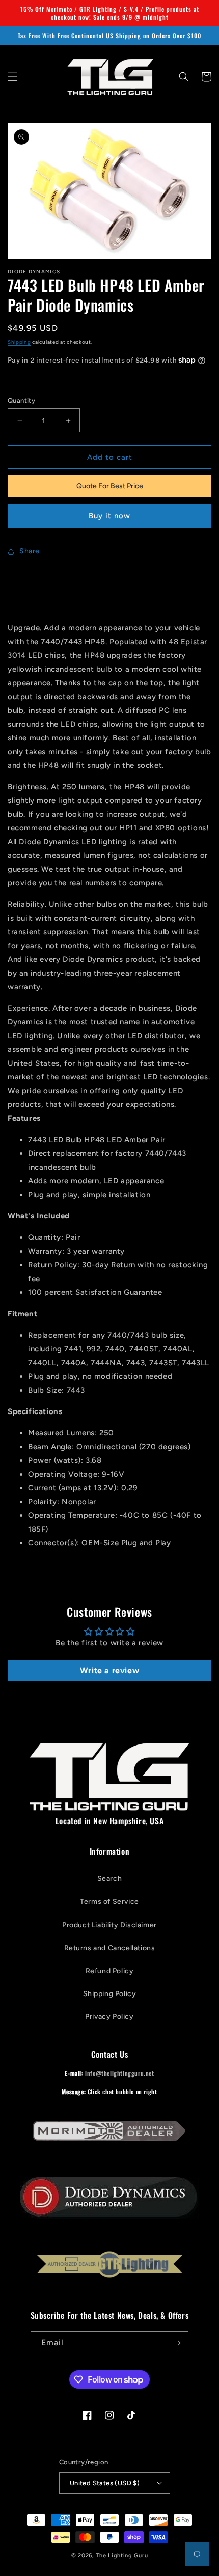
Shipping (19, 342)
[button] (13, 77)
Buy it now (109, 516)
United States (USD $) (105, 2483)
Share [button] (30, 551)
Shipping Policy (110, 1994)
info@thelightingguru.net (119, 2073)
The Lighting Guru (122, 2555)
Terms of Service (109, 1902)
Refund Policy (110, 1971)
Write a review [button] (109, 1670)
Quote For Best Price (110, 486)
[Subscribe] (177, 2343)
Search (110, 1879)
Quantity (21, 400)
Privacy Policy (109, 2017)
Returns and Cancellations (110, 1948)
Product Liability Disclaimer (109, 1925)
